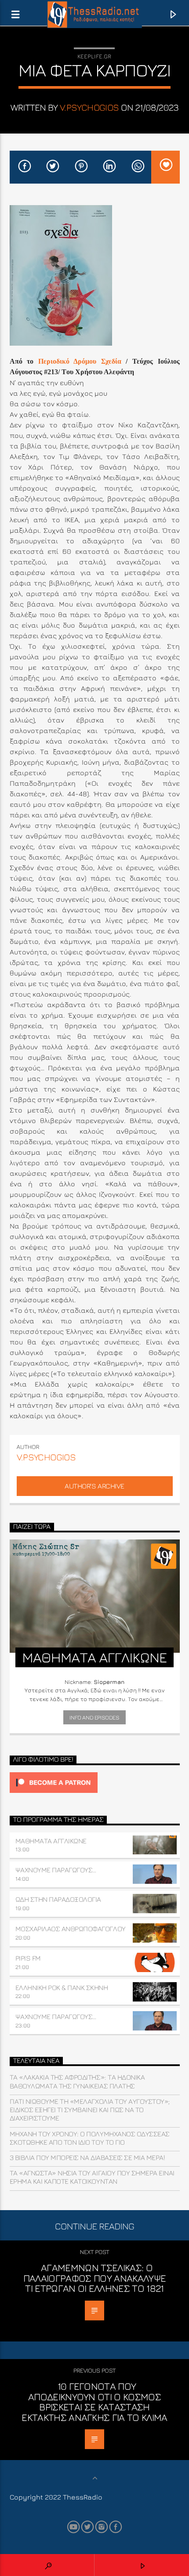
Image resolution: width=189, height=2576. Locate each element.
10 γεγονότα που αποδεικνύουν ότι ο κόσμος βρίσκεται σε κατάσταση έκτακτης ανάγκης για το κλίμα (94, 2402)
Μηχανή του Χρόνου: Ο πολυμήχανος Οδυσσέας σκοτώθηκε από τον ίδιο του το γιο (90, 2138)
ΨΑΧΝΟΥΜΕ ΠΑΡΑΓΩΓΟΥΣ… (56, 1870)
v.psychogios (89, 107)
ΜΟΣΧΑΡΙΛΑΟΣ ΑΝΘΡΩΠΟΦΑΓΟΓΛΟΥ (71, 1929)
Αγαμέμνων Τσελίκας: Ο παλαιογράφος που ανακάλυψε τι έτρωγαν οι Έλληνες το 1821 (95, 2278)
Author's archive (94, 1486)
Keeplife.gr (94, 56)
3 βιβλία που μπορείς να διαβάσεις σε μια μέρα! (87, 2157)
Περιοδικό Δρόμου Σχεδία (80, 361)
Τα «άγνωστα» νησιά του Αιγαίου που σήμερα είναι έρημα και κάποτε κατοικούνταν (92, 2177)
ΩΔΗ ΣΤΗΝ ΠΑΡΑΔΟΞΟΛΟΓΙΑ (58, 1899)
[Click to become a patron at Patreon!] (95, 1783)
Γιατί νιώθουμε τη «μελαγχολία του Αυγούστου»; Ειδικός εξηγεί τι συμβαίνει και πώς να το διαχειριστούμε (90, 2110)
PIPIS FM (28, 1958)
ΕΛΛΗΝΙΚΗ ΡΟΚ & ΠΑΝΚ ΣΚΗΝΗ (62, 1987)
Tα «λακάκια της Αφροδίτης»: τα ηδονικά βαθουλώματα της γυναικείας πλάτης (77, 2081)
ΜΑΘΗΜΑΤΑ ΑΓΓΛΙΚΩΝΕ (51, 1841)
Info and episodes (94, 1717)
